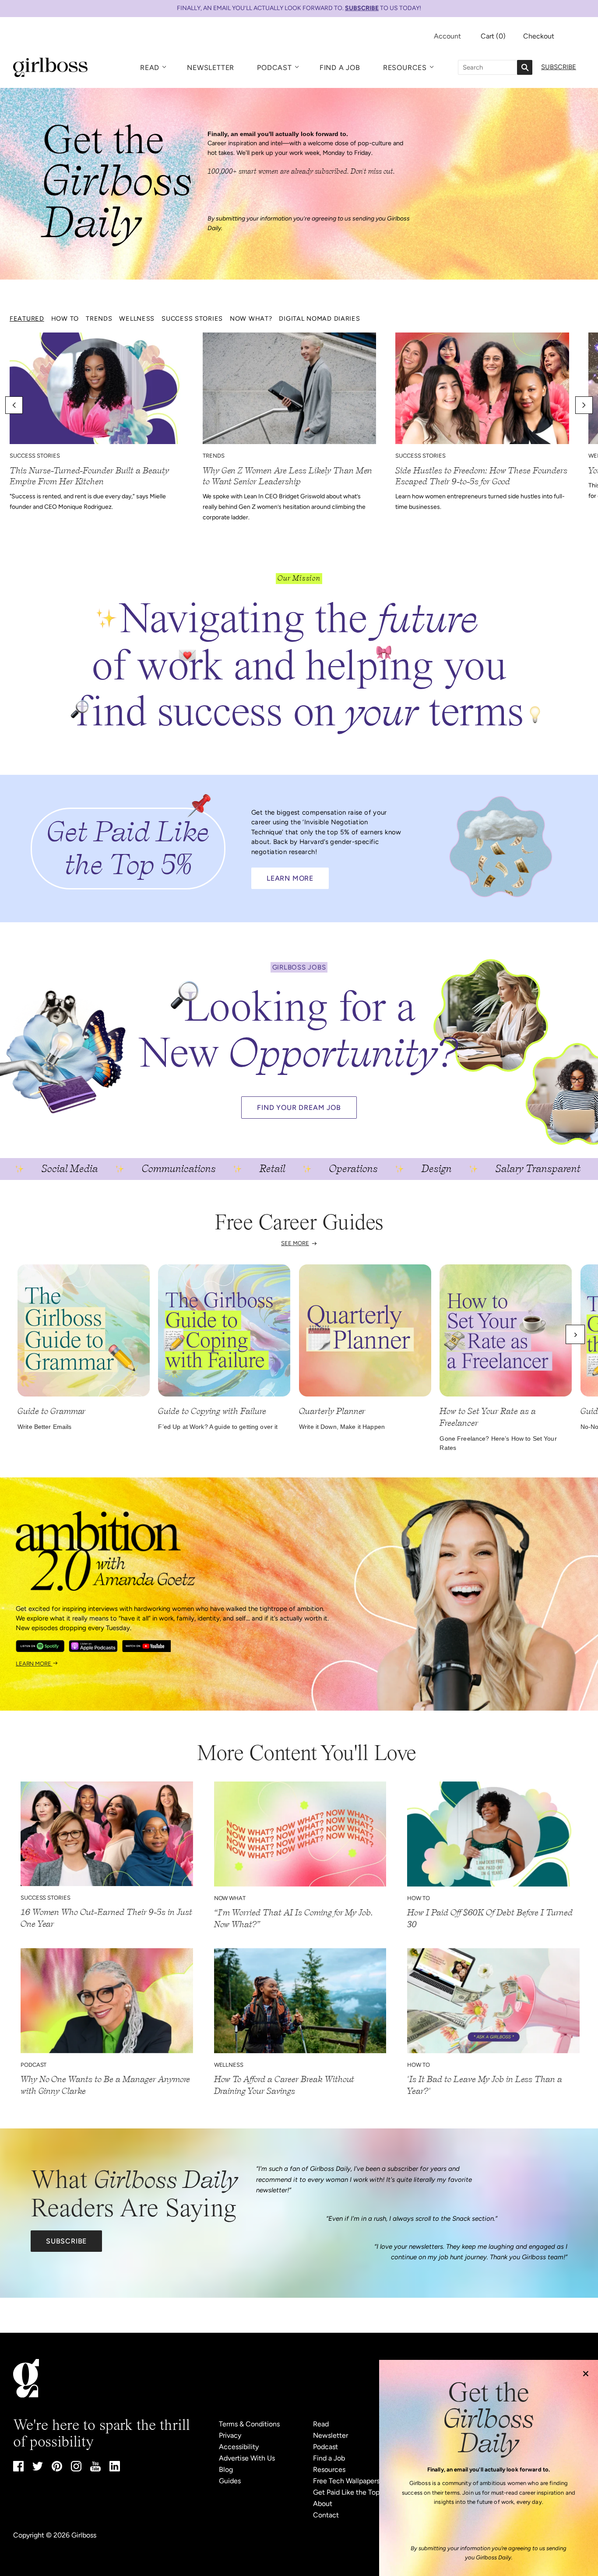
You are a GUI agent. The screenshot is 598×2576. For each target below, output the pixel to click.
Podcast (274, 68)
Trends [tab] (99, 318)
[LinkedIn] (115, 2469)
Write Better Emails (45, 1427)
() (493, 36)
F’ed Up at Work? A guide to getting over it (218, 1427)
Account (447, 36)
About (323, 2504)
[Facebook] (18, 2469)
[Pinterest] (57, 2469)
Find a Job (340, 68)
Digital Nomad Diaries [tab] (319, 318)
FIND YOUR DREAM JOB (299, 1108)
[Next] (575, 1334)
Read (150, 68)
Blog (226, 2469)
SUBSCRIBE (362, 8)
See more (295, 1243)
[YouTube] (95, 2469)
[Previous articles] (14, 405)
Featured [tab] (27, 318)
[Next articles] (584, 405)
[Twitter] (38, 2468)
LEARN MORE (290, 878)
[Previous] (23, 1334)
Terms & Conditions (249, 2424)
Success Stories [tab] (192, 318)
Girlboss (84, 2535)
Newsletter (211, 68)
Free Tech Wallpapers (346, 2481)
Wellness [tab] (137, 318)
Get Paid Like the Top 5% (352, 2492)
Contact (326, 2515)
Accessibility (239, 2447)
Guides (230, 2481)
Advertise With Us (247, 2458)
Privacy (230, 2435)
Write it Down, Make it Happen (342, 1427)
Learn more (34, 1664)
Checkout (539, 36)
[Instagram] (76, 2469)
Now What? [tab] (251, 318)
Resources (405, 68)
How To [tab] (65, 318)
